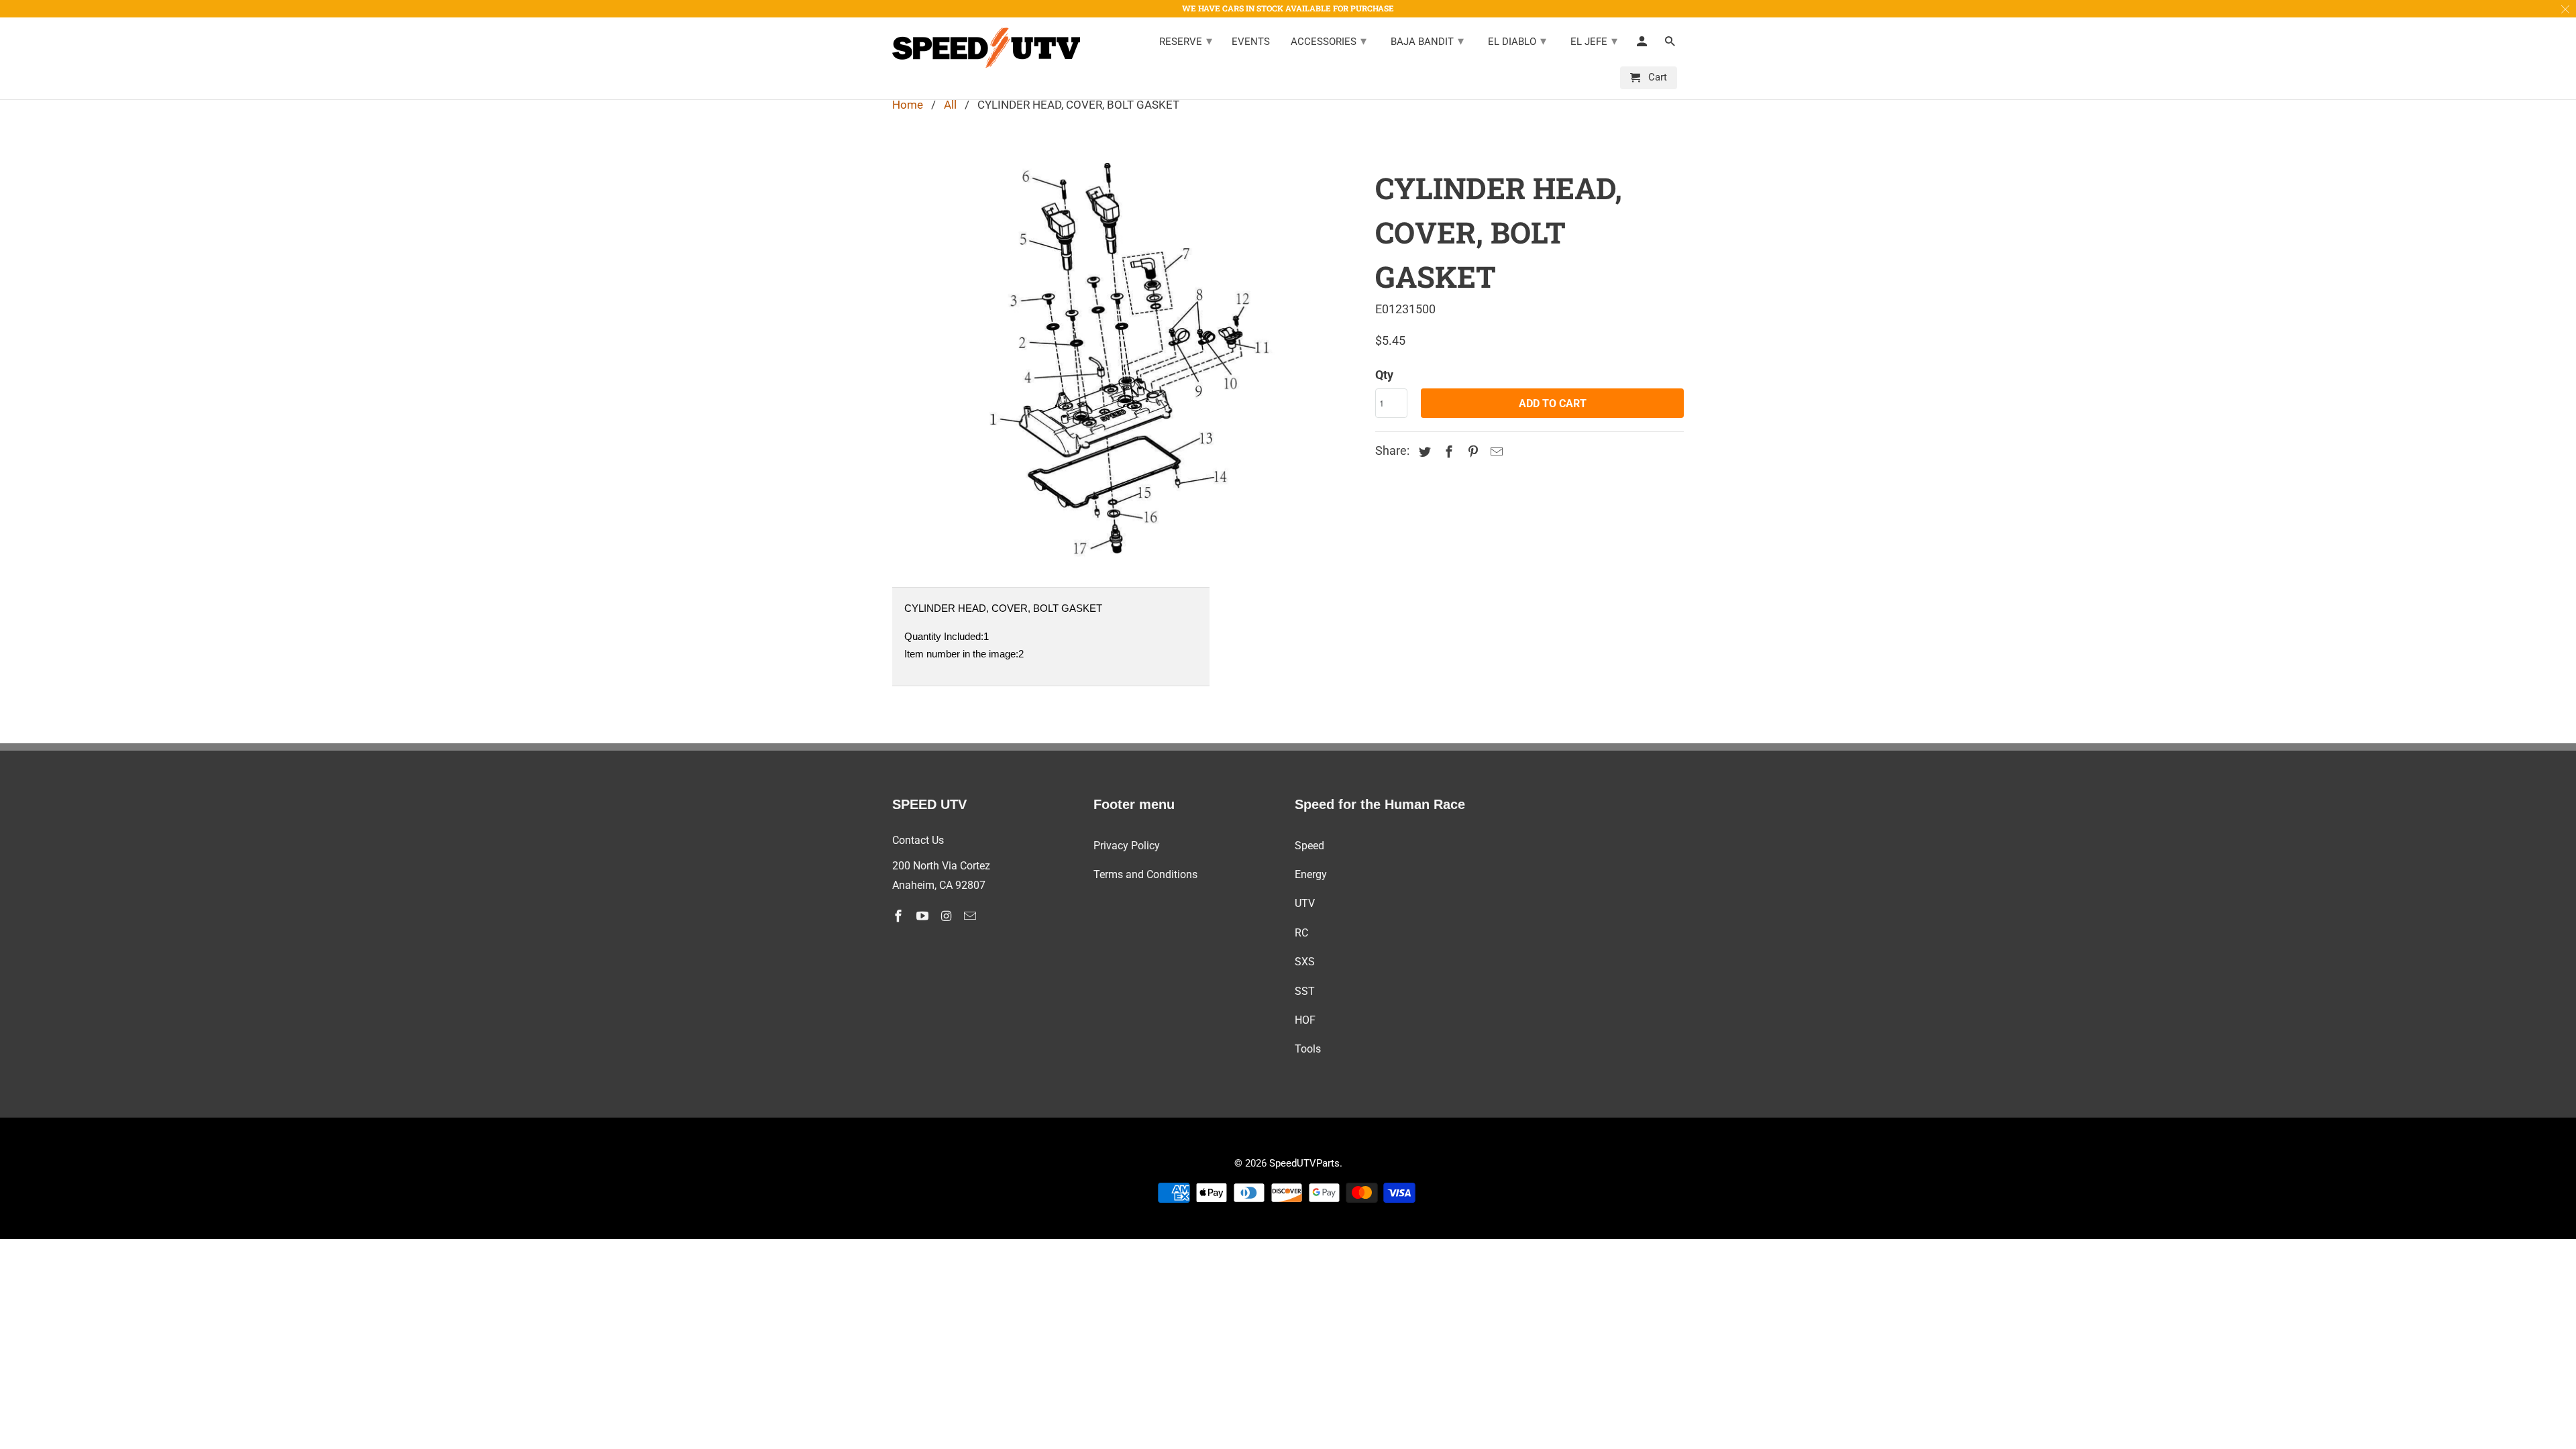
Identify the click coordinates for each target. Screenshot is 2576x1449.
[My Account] (1643, 44)
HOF (1305, 1020)
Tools (1308, 1049)
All (950, 105)
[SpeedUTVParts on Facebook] (900, 916)
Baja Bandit (1427, 41)
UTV (1305, 903)
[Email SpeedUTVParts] (971, 916)
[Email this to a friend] (1495, 452)
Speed (1309, 846)
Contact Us (918, 840)
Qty (1384, 375)
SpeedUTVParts (1304, 1163)
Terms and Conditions (1145, 874)
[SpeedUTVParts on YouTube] (924, 916)
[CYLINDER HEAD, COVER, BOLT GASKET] (1127, 364)
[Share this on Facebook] (1447, 452)
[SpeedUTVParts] (986, 48)
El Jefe (1594, 41)
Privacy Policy (1127, 846)
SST (1305, 991)
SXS (1305, 962)
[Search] (1671, 44)
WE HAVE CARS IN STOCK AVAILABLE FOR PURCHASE (1288, 8)
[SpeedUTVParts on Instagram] (948, 916)
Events (1251, 42)
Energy (1311, 874)
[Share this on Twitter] (1423, 452)
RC (1301, 933)
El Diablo (1517, 41)
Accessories (1329, 41)
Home (908, 105)
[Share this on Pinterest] (1471, 452)
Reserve (1186, 41)
